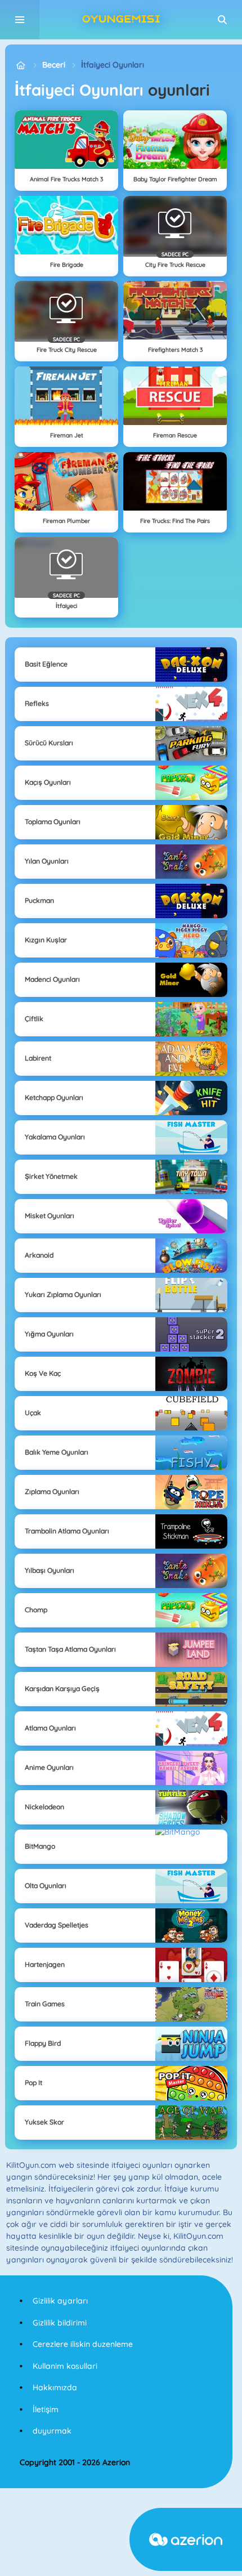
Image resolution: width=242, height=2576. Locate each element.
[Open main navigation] (20, 20)
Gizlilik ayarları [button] (60, 2301)
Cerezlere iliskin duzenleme (83, 2344)
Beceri (54, 65)
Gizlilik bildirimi (60, 2323)
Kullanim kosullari (65, 2366)
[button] (222, 20)
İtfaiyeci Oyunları (113, 65)
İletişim (46, 2409)
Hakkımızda (55, 2387)
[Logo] (121, 20)
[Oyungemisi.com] (21, 65)
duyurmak (52, 2431)
